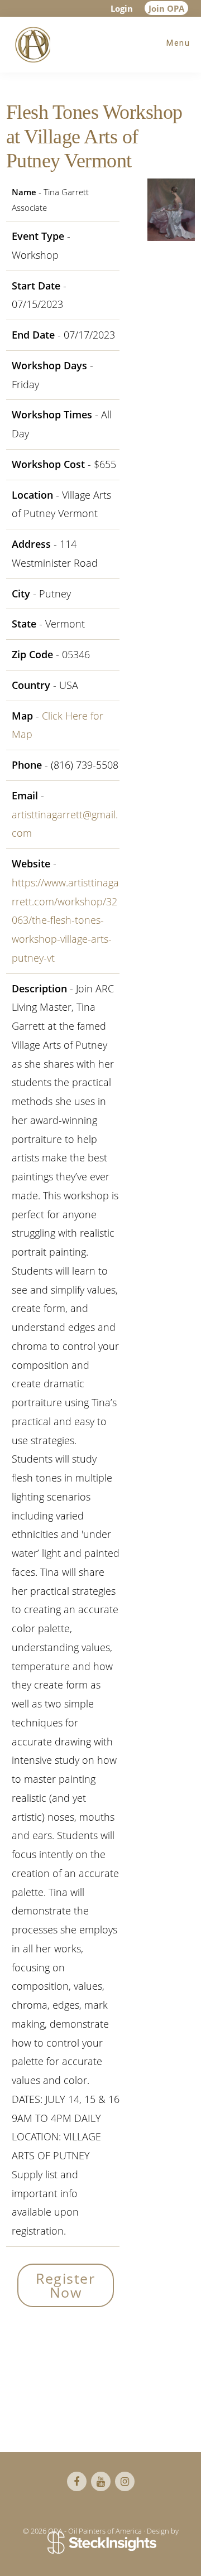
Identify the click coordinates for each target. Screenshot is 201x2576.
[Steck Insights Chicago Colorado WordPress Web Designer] (101, 2543)
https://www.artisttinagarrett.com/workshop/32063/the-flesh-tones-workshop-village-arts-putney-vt (65, 920)
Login (122, 8)
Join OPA (166, 8)
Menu (178, 43)
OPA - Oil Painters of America (31, 45)
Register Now (65, 2285)
